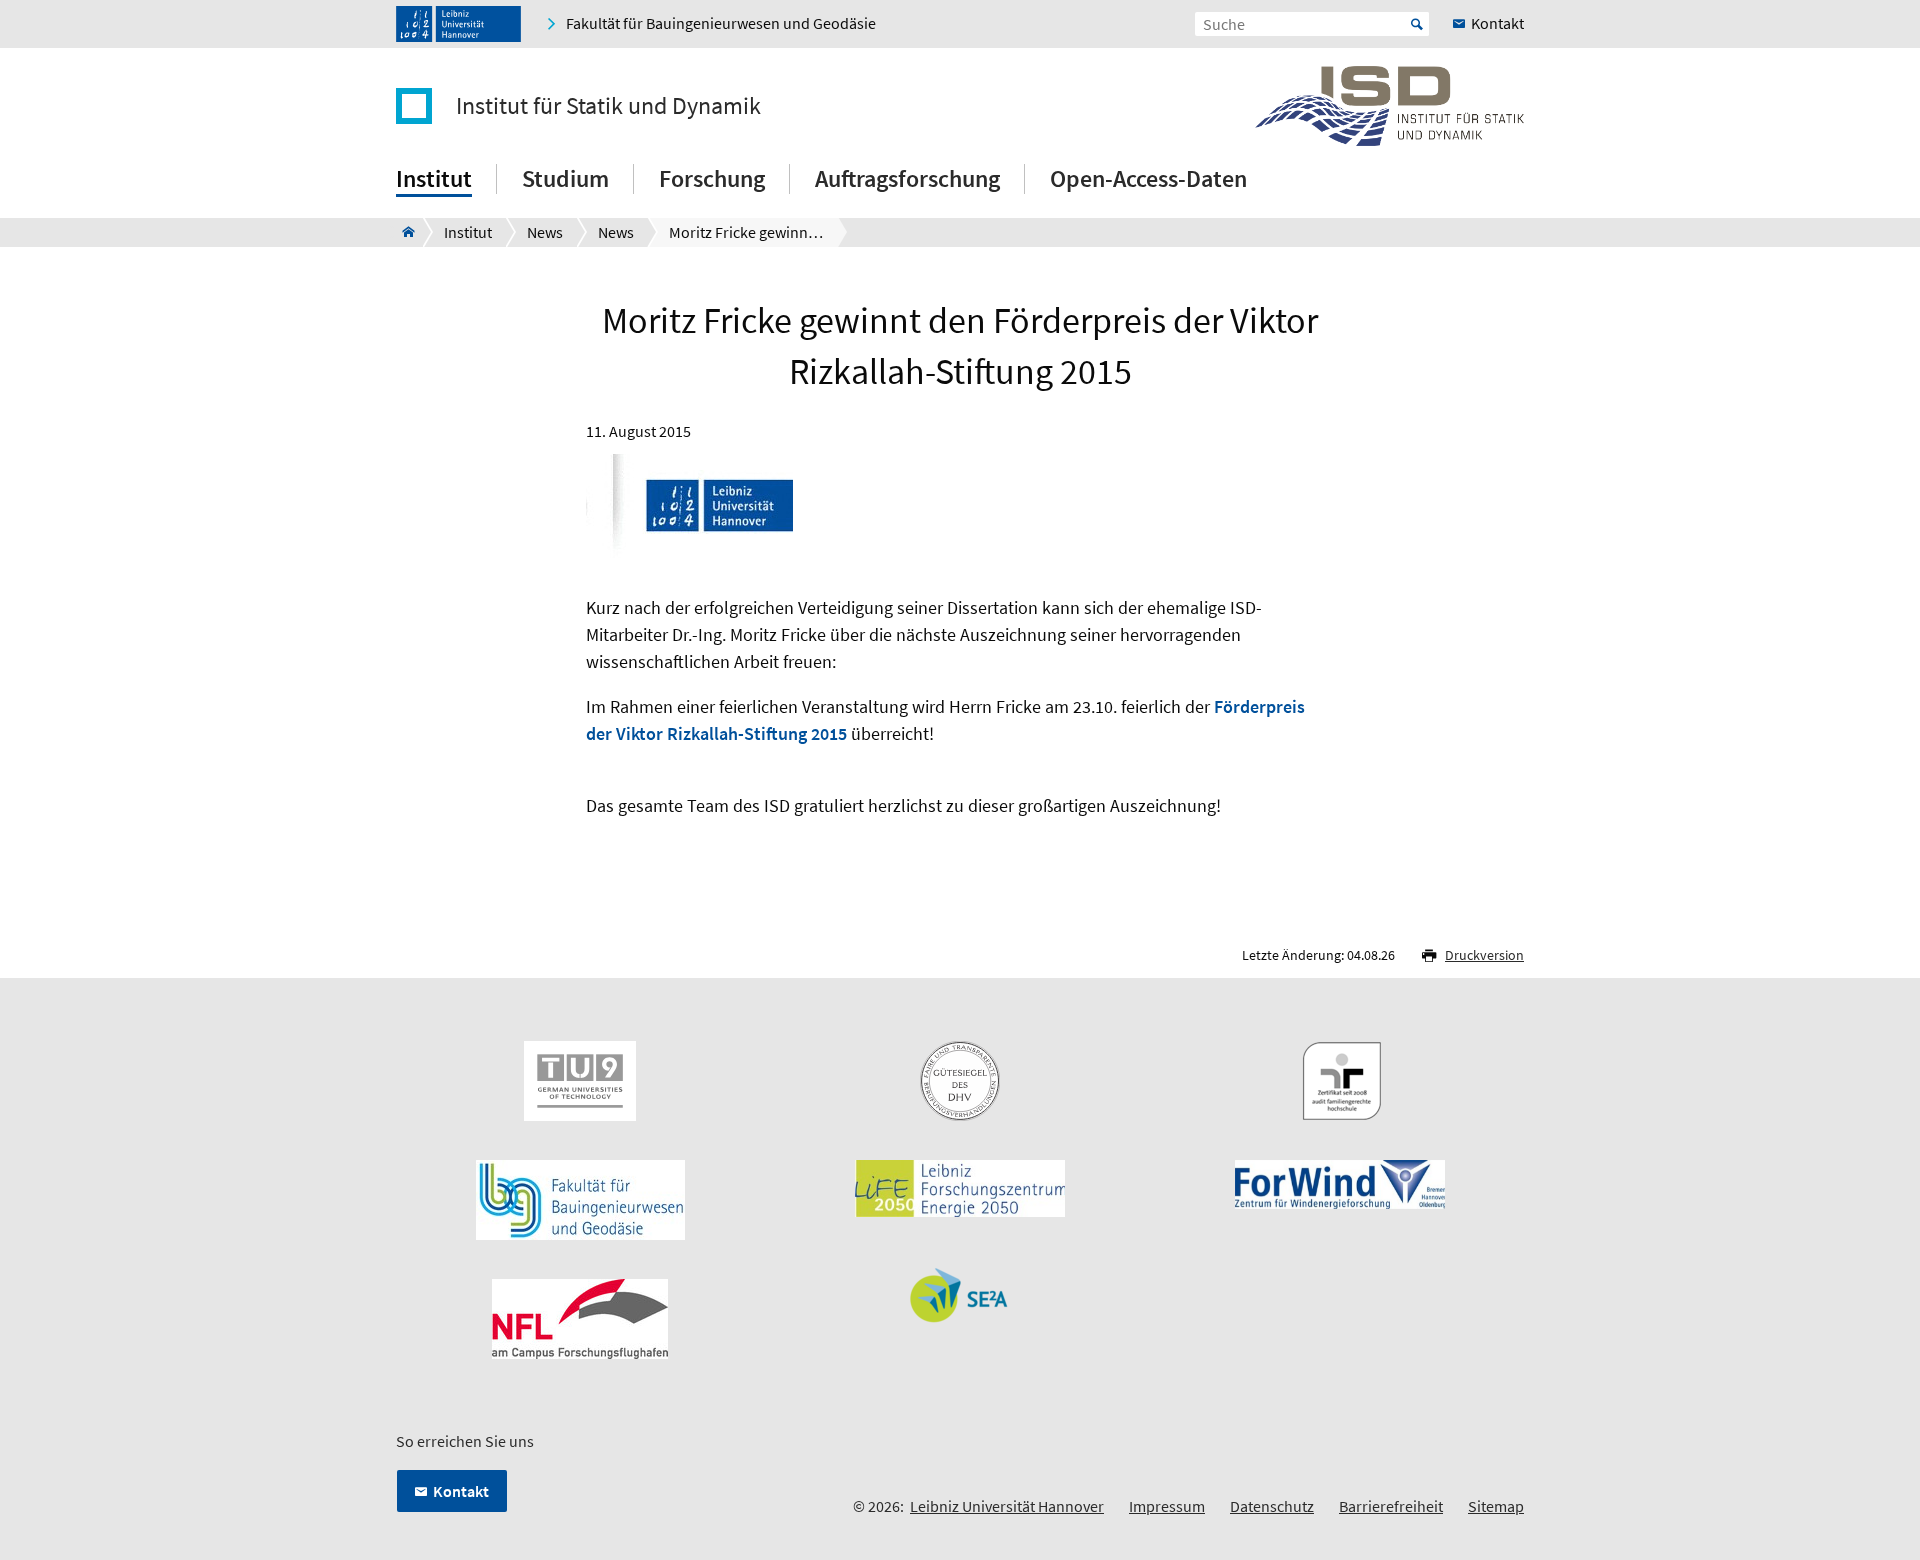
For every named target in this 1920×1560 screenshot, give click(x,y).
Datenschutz (1272, 1506)
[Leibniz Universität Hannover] (458, 24)
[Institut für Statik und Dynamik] (402, 232)
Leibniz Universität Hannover (1007, 1506)
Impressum (1167, 1506)
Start (1417, 24)
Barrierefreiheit (1391, 1506)
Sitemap (1496, 1506)
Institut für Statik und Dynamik (608, 106)
